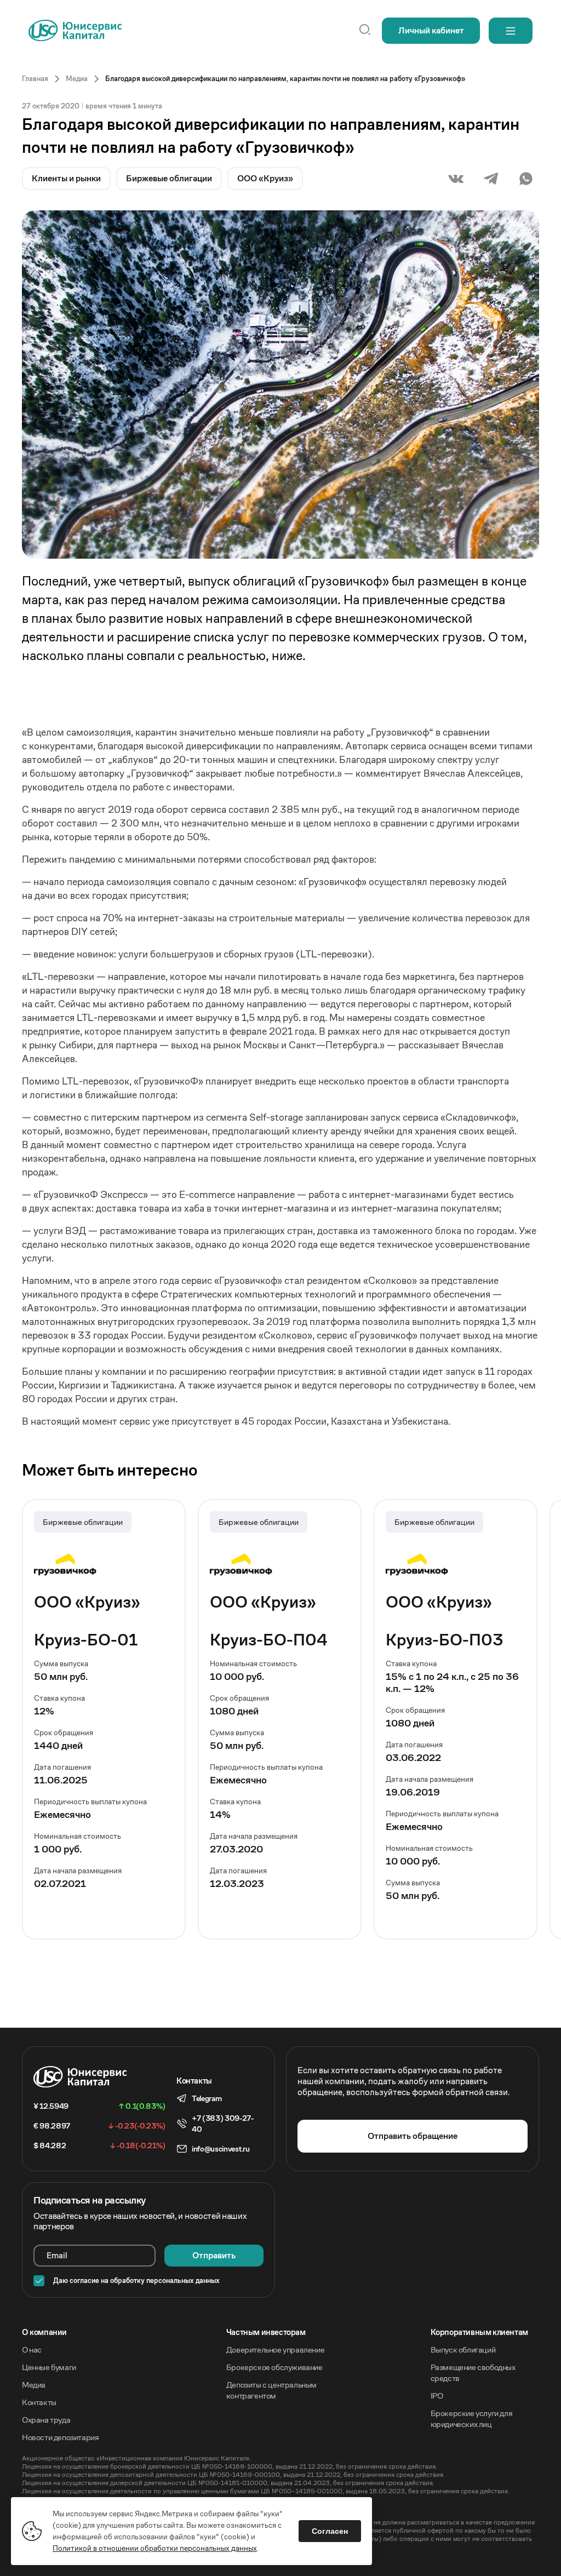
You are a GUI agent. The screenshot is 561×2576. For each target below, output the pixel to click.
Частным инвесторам (266, 2332)
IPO (437, 2396)
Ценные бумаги (49, 2367)
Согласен (330, 2531)
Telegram (207, 2098)
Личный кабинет (431, 30)
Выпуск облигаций (463, 2350)
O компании (44, 2332)
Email (57, 2255)
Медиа (34, 2385)
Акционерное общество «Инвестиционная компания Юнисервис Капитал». (136, 2458)
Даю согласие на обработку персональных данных (136, 2281)
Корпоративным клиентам (479, 2332)
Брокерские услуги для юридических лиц (472, 2419)
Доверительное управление (275, 2350)
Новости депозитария (60, 2437)
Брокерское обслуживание (274, 2367)
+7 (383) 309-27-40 (223, 2124)
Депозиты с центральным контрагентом (271, 2390)
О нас (32, 2350)
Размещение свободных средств (473, 2373)
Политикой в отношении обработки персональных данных (155, 2548)
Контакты (39, 2402)
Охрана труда (46, 2420)
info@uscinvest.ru (221, 2149)
